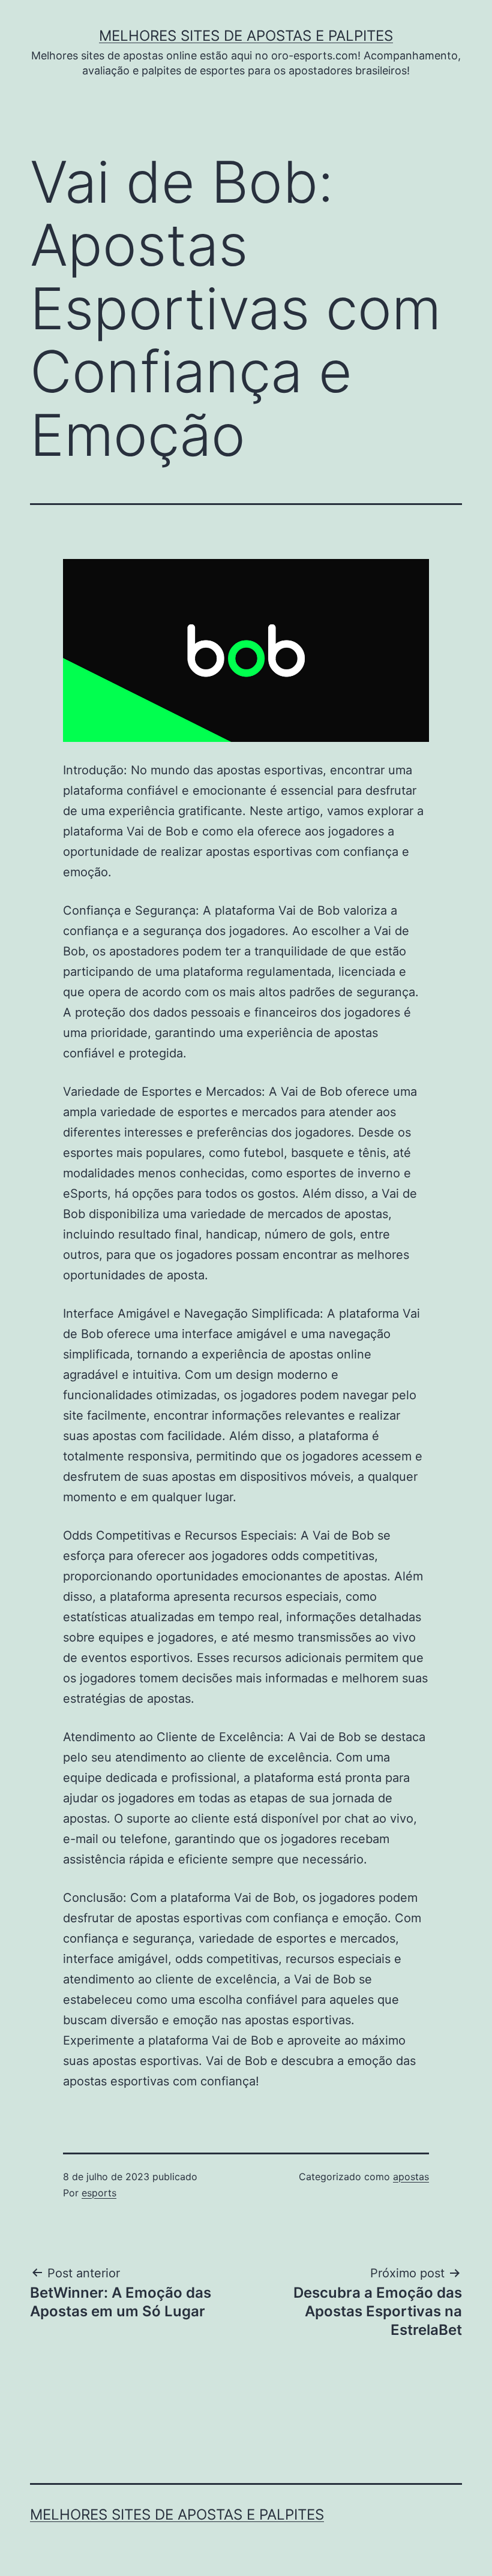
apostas (411, 2177)
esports (99, 2193)
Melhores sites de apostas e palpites (246, 36)
